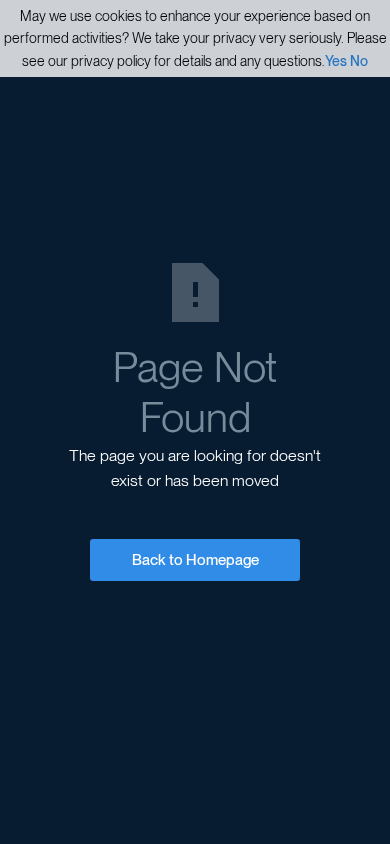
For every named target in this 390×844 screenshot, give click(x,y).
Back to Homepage (195, 560)
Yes (336, 61)
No (359, 61)
